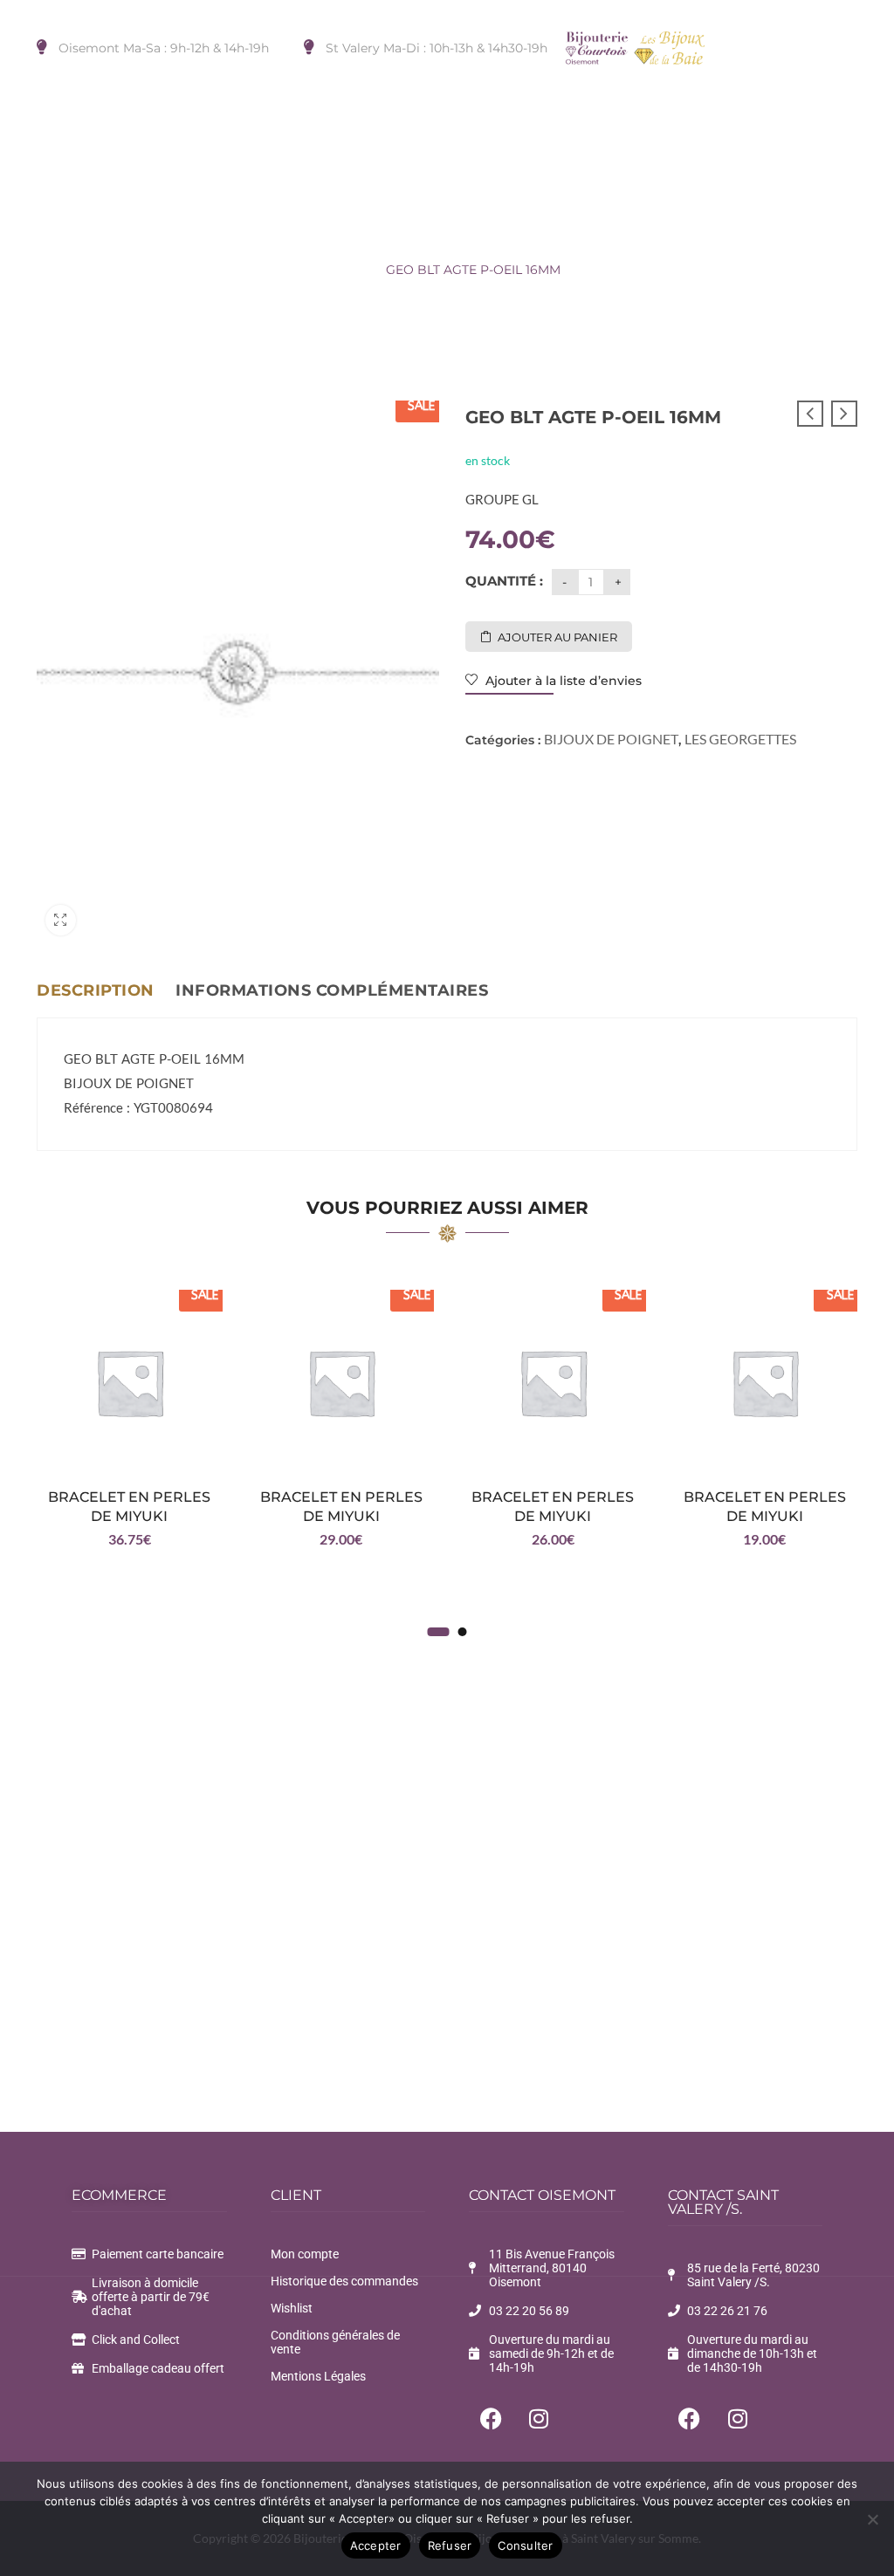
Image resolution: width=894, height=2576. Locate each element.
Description (96, 990)
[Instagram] (539, 2418)
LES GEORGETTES (309, 270)
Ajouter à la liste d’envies (562, 681)
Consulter (525, 2545)
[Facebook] (491, 2418)
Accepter (376, 2545)
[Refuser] (872, 2519)
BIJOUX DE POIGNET (168, 270)
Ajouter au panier (557, 637)
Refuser (450, 2545)
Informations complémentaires (332, 990)
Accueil (59, 270)
